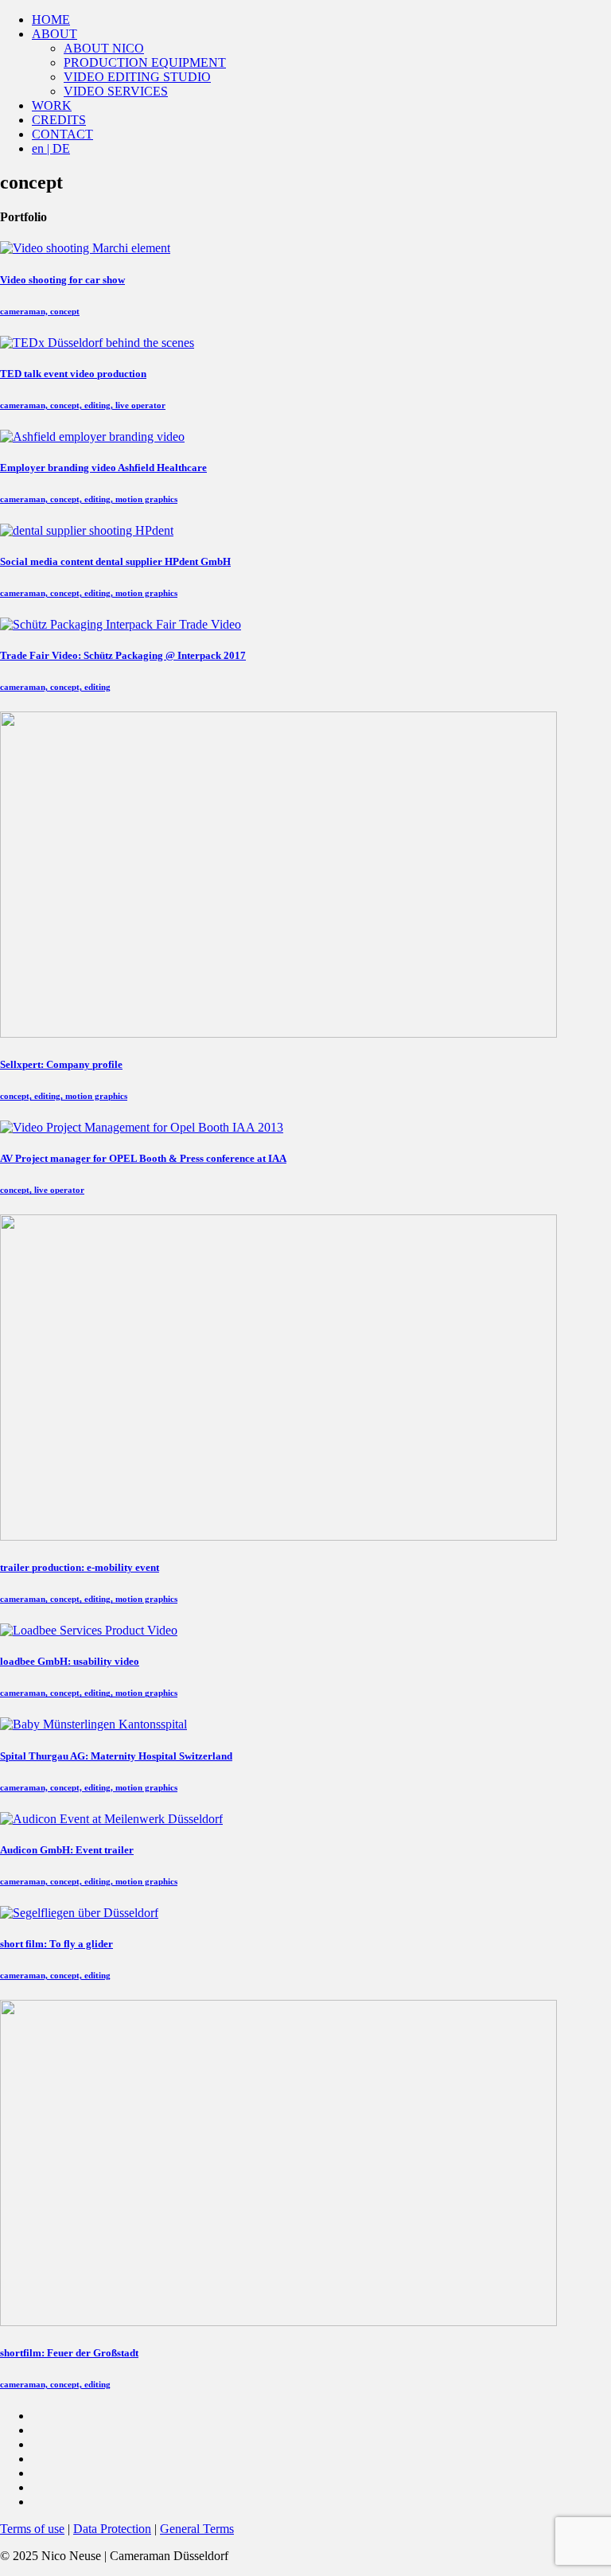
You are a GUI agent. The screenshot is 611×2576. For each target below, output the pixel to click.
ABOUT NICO (104, 48)
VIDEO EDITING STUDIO (137, 77)
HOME (51, 19)
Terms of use (32, 2529)
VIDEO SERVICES (116, 91)
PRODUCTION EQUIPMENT (145, 62)
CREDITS (59, 120)
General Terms (197, 2529)
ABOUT (54, 34)
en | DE (51, 148)
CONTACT (62, 134)
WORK (52, 105)
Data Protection (112, 2529)
